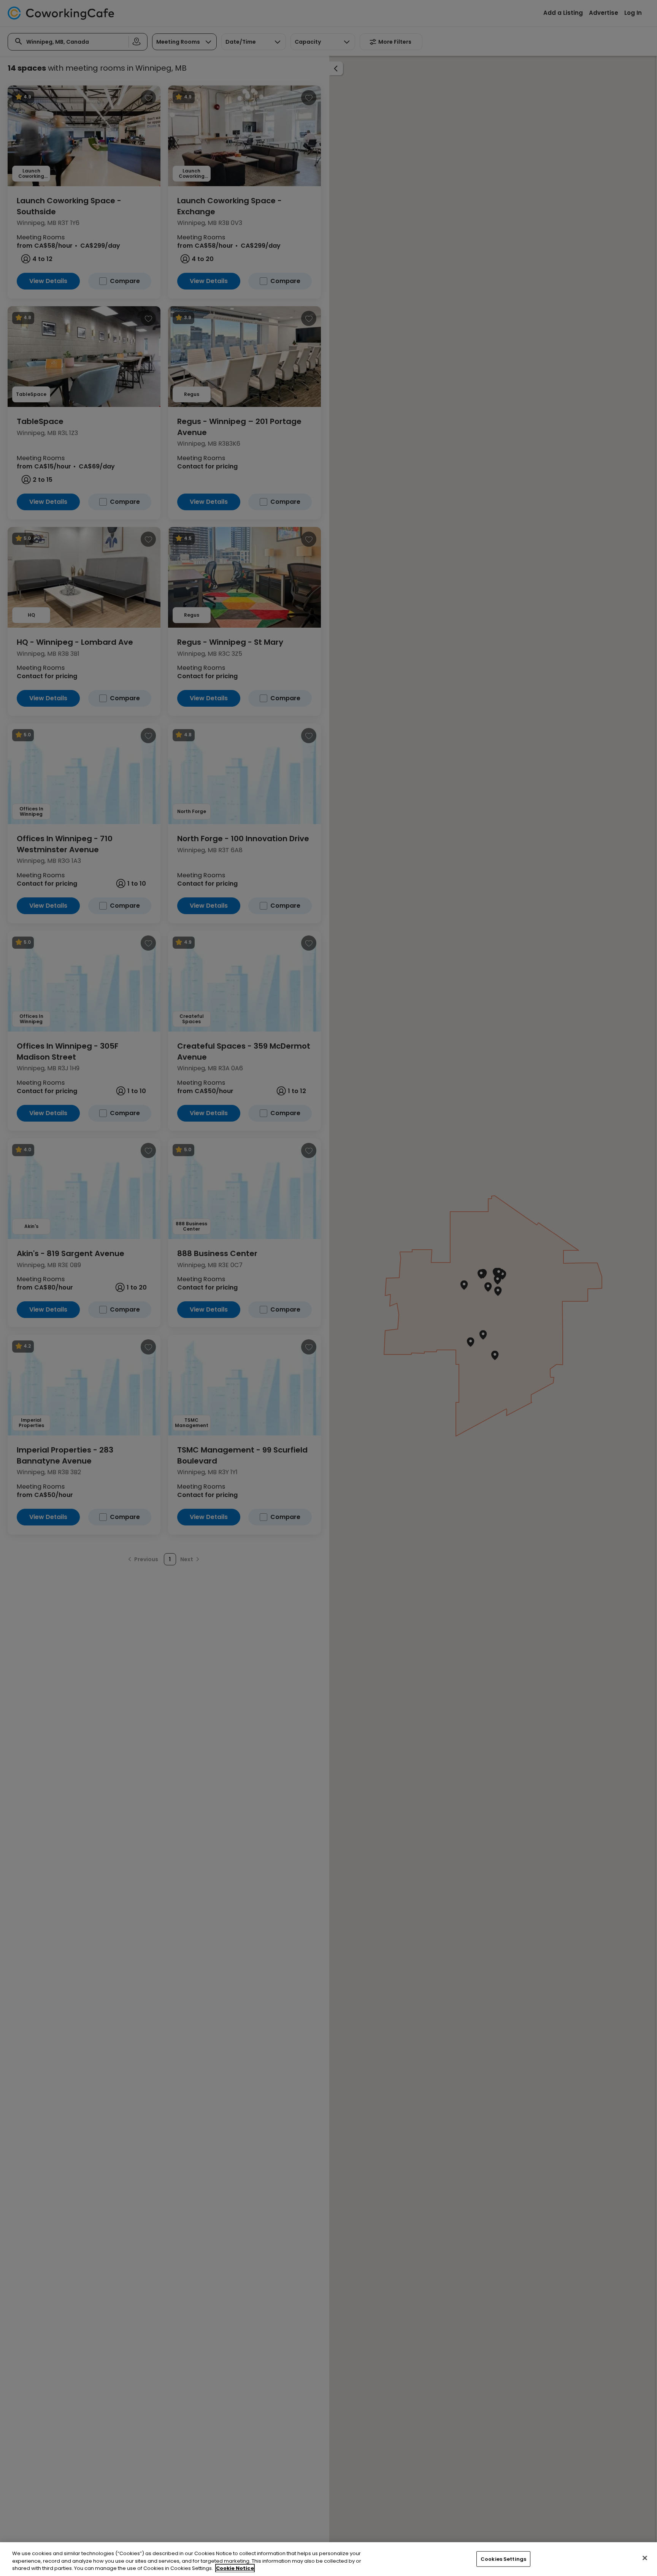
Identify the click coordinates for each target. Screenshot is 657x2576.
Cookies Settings (503, 2559)
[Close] (645, 2558)
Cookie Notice (235, 2568)
